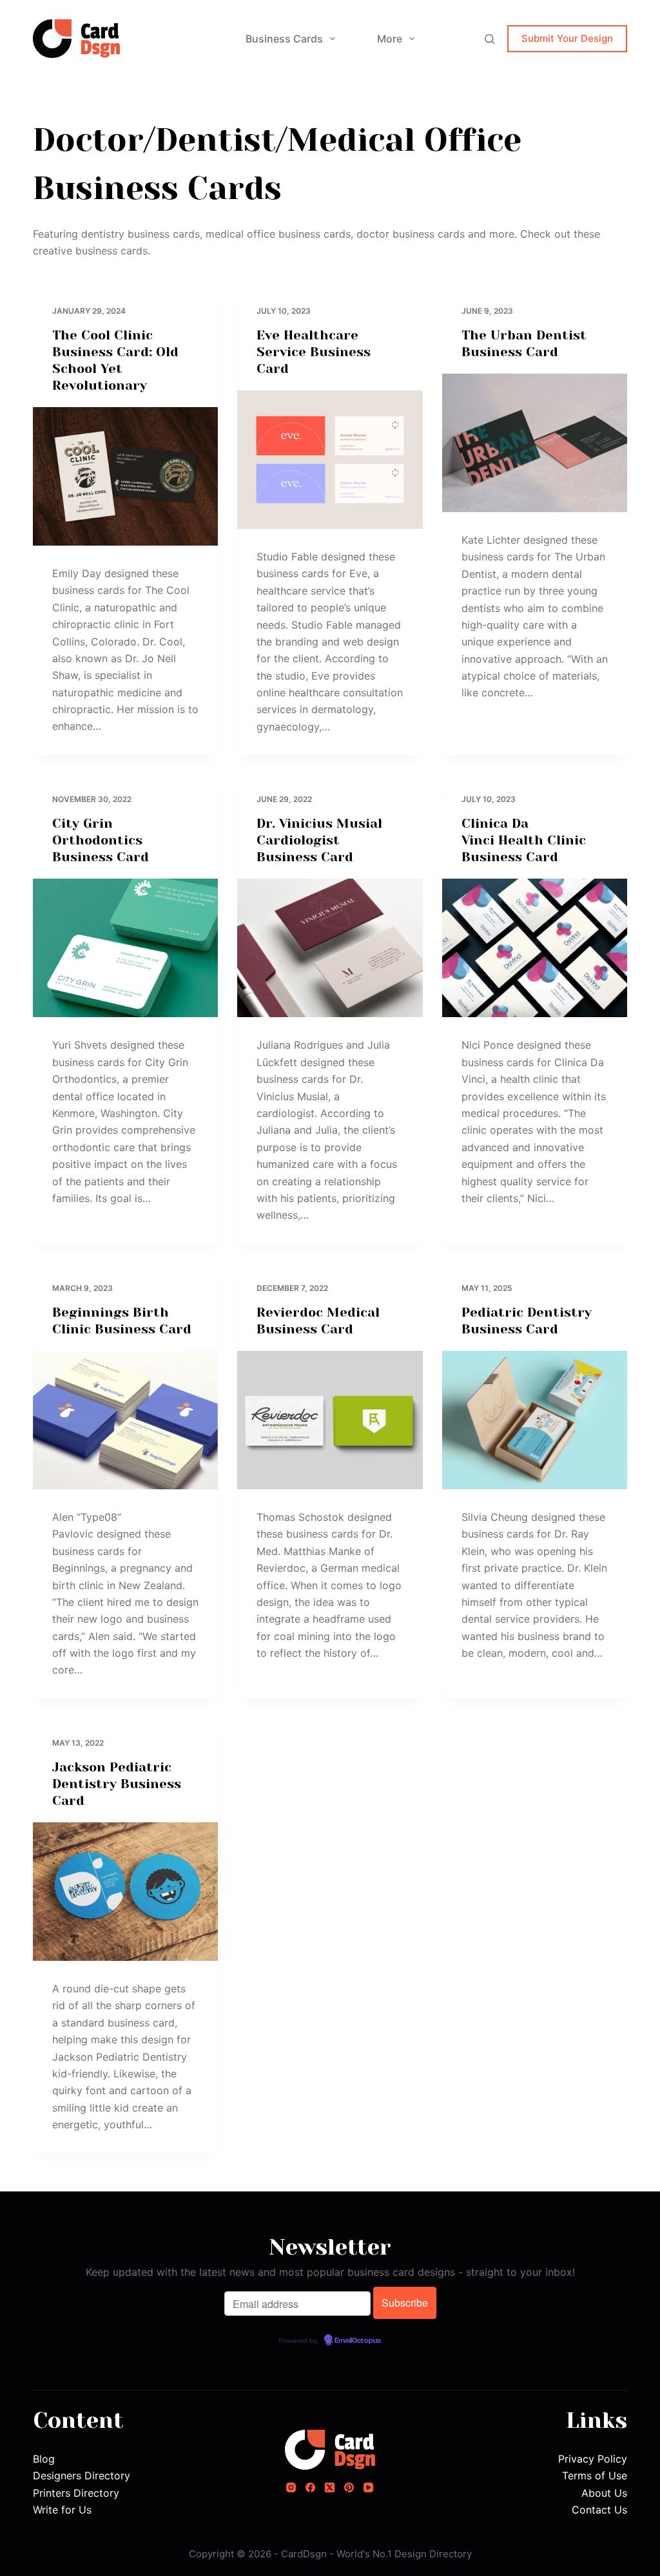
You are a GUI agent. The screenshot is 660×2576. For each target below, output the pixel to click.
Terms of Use (595, 2476)
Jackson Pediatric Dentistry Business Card (117, 1784)
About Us (604, 2493)
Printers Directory (76, 2493)
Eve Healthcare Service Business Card (314, 352)
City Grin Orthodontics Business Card (101, 840)
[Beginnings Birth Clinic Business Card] (125, 1420)
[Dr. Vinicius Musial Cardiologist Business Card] (330, 948)
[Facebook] (310, 2487)
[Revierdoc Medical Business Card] (330, 1420)
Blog (44, 2459)
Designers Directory (82, 2476)
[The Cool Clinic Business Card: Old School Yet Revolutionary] (125, 476)
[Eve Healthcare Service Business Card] (330, 460)
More (390, 39)
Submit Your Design (567, 38)
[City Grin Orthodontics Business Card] (125, 948)
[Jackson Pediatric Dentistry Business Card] (125, 1892)
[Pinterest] (349, 2487)
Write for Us (62, 2510)
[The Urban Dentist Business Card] (535, 443)
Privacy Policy (593, 2459)
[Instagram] (291, 2487)
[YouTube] (368, 2487)
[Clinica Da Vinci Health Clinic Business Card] (535, 948)
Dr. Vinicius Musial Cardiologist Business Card (319, 840)
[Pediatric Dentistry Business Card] (535, 1420)
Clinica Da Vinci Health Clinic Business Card (524, 840)
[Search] (490, 39)
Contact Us (599, 2510)
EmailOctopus (358, 2341)
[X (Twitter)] (330, 2487)
